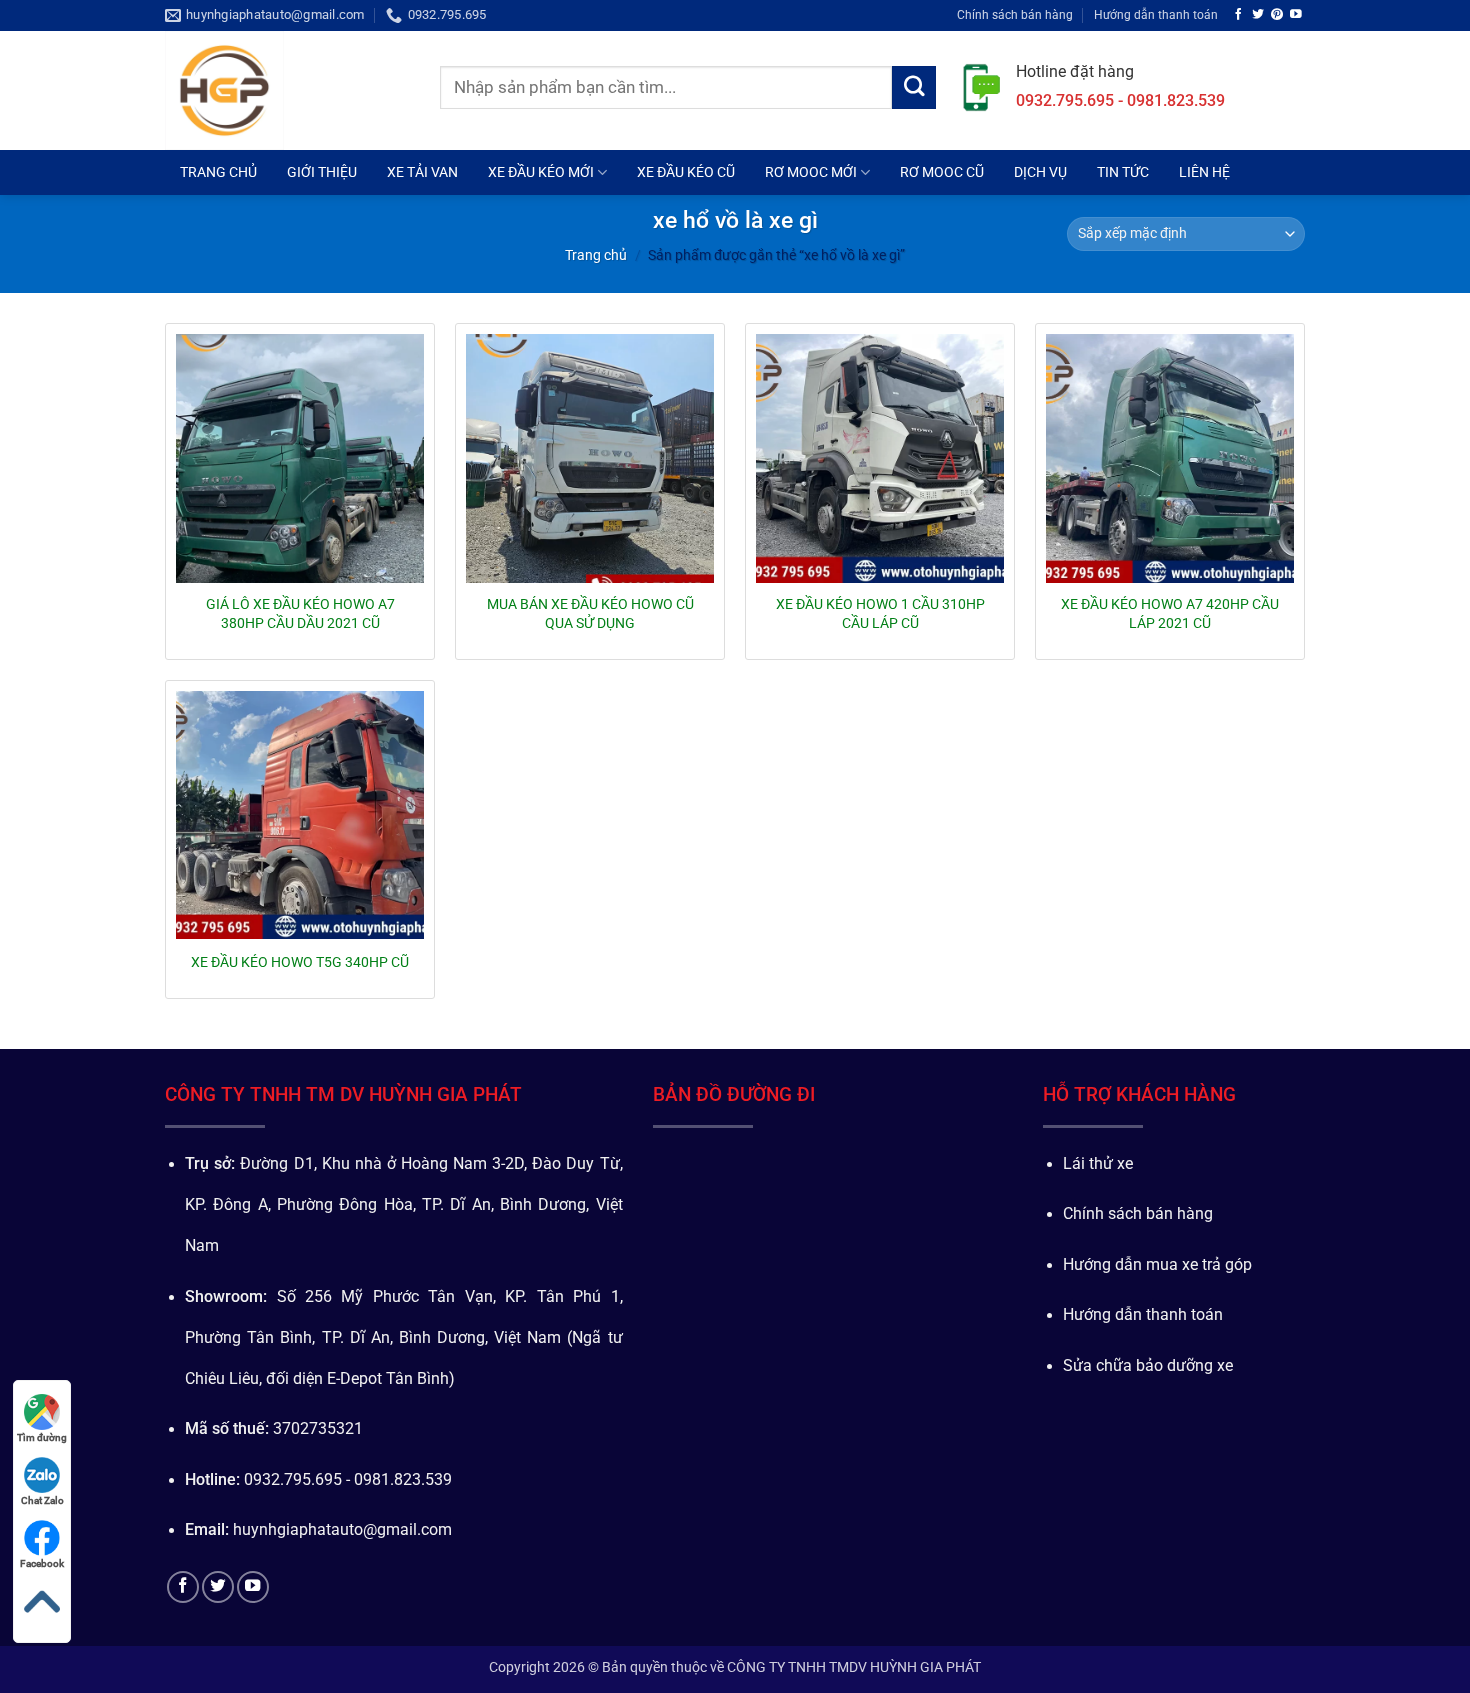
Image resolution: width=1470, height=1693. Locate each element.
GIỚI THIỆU (322, 172)
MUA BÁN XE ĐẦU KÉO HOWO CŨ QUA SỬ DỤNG (590, 613)
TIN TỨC (1123, 172)
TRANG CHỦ (218, 172)
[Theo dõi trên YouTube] (1296, 14)
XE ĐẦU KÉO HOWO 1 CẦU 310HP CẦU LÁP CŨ (880, 613)
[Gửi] (914, 88)
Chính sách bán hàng (1015, 14)
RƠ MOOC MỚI (811, 172)
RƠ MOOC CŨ (942, 172)
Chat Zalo (42, 1500)
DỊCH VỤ (1040, 172)
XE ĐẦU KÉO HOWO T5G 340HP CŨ (300, 962)
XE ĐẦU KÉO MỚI (541, 172)
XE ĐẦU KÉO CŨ (686, 172)
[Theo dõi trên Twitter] (1258, 14)
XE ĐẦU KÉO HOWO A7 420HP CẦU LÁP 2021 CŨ (1170, 613)
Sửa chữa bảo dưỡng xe (1148, 1366)
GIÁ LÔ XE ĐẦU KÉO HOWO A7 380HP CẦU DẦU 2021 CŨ (300, 613)
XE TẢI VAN (422, 172)
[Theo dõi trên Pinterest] (1277, 14)
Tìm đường (42, 1437)
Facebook (42, 1563)
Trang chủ (596, 255)
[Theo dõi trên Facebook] (1239, 14)
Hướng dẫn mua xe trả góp (1157, 1265)
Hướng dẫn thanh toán (1156, 14)
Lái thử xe (1098, 1164)
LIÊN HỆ (1204, 172)
